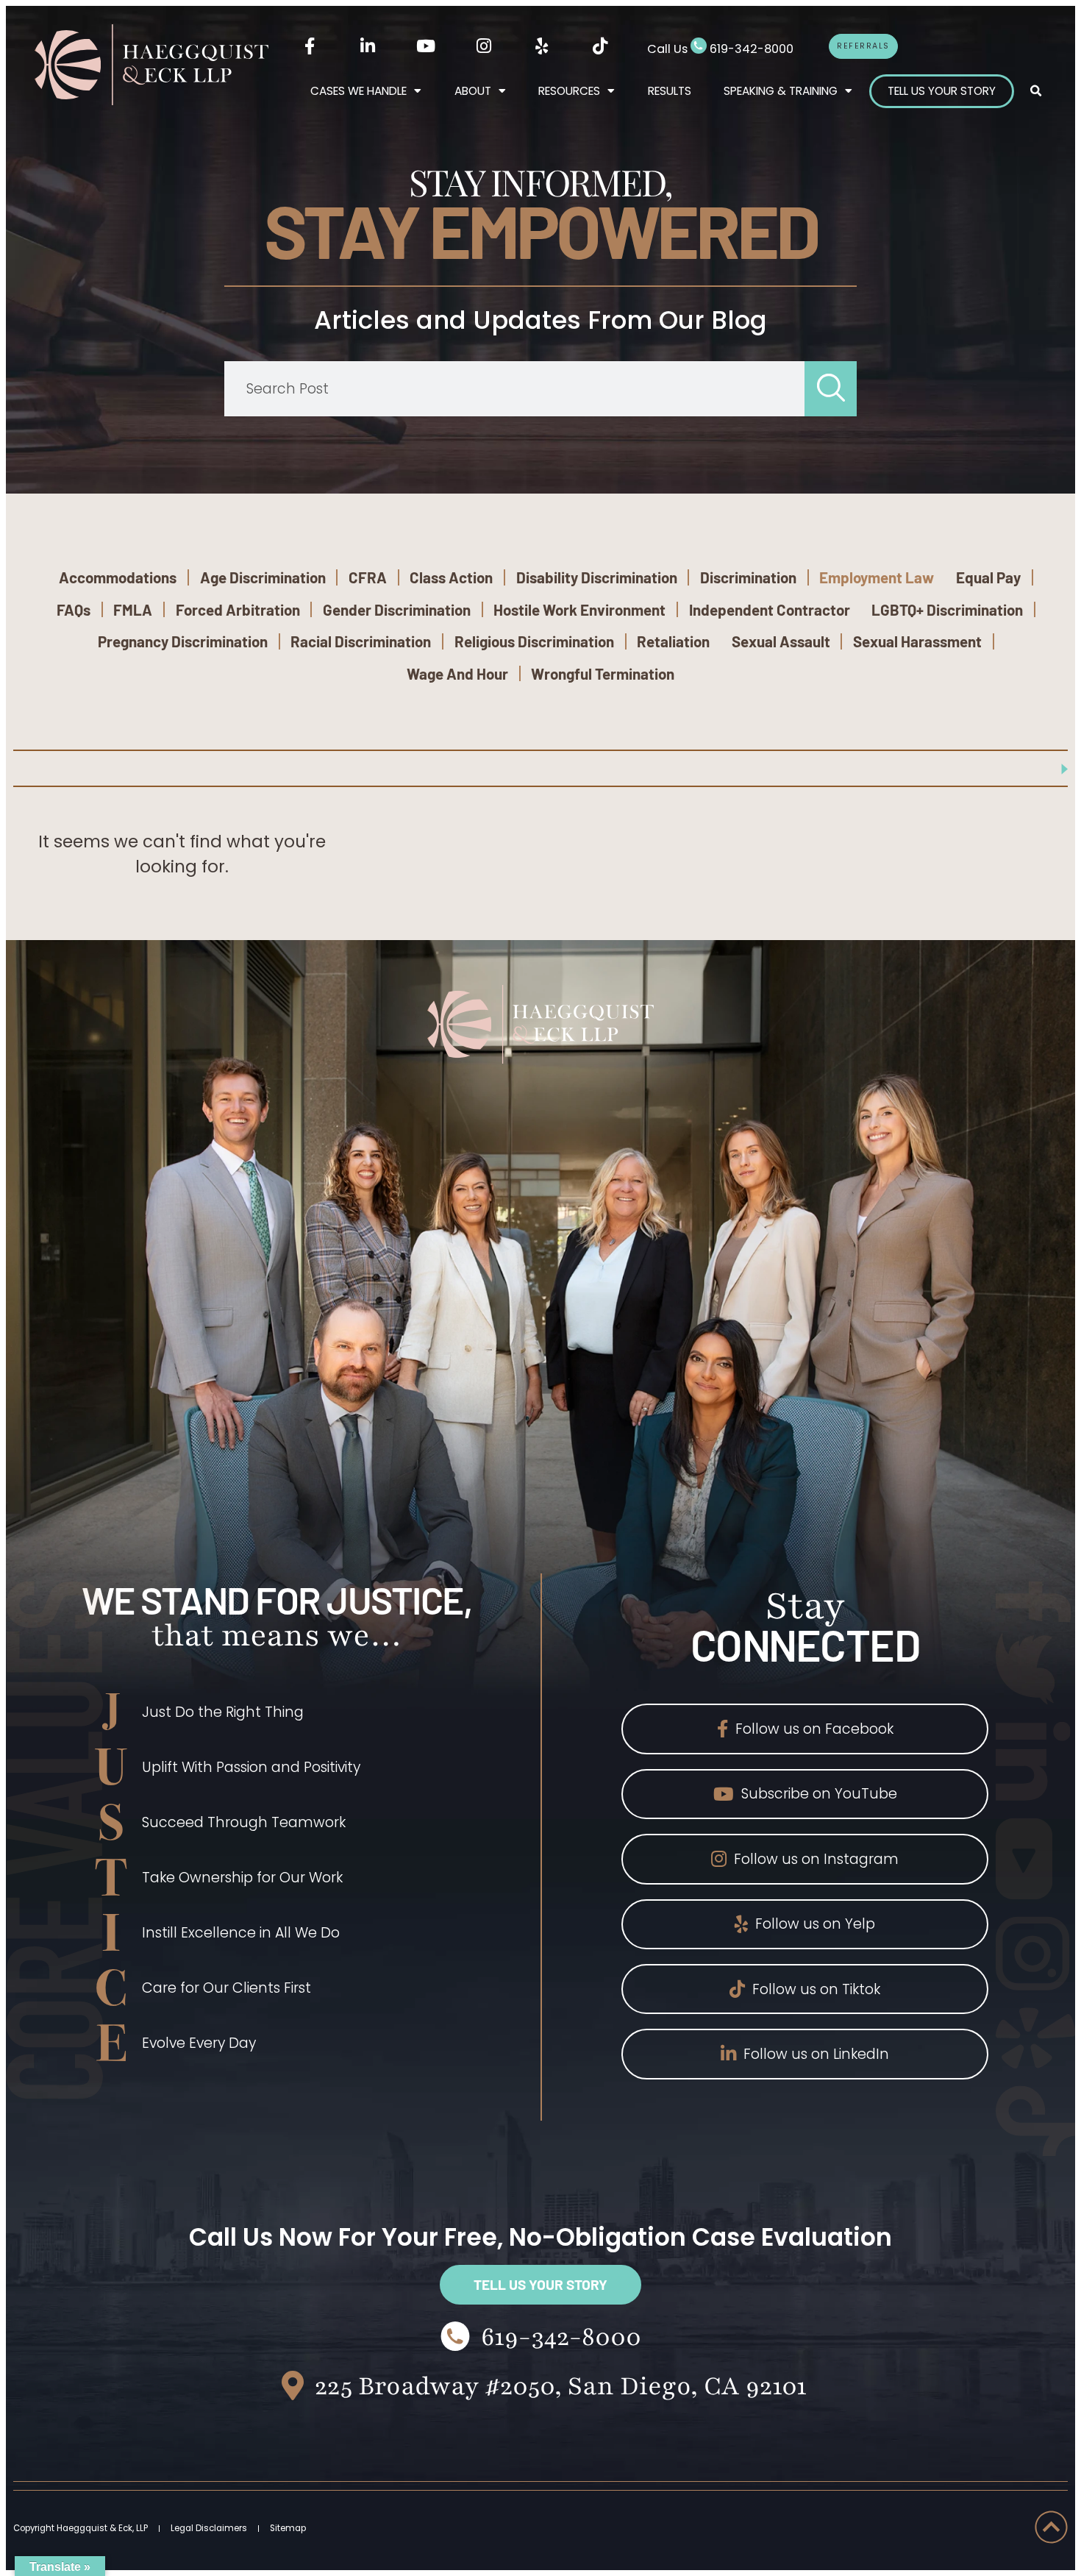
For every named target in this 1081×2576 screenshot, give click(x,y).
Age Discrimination (263, 577)
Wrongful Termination (603, 673)
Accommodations (118, 577)
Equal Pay (988, 577)
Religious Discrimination (534, 641)
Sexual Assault (781, 641)
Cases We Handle (358, 91)
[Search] (831, 389)
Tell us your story (942, 91)
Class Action (451, 577)
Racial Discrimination (361, 641)
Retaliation (673, 641)
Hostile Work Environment (579, 609)
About (473, 91)
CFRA (368, 577)
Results (670, 91)
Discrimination (748, 577)
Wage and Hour (457, 673)
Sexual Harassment (917, 641)
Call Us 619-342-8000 (720, 49)
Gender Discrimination (397, 609)
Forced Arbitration (238, 609)
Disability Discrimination (597, 577)
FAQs (74, 609)
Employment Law (877, 577)
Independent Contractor (770, 609)
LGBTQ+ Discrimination (947, 609)
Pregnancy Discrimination (183, 641)
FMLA (133, 609)
